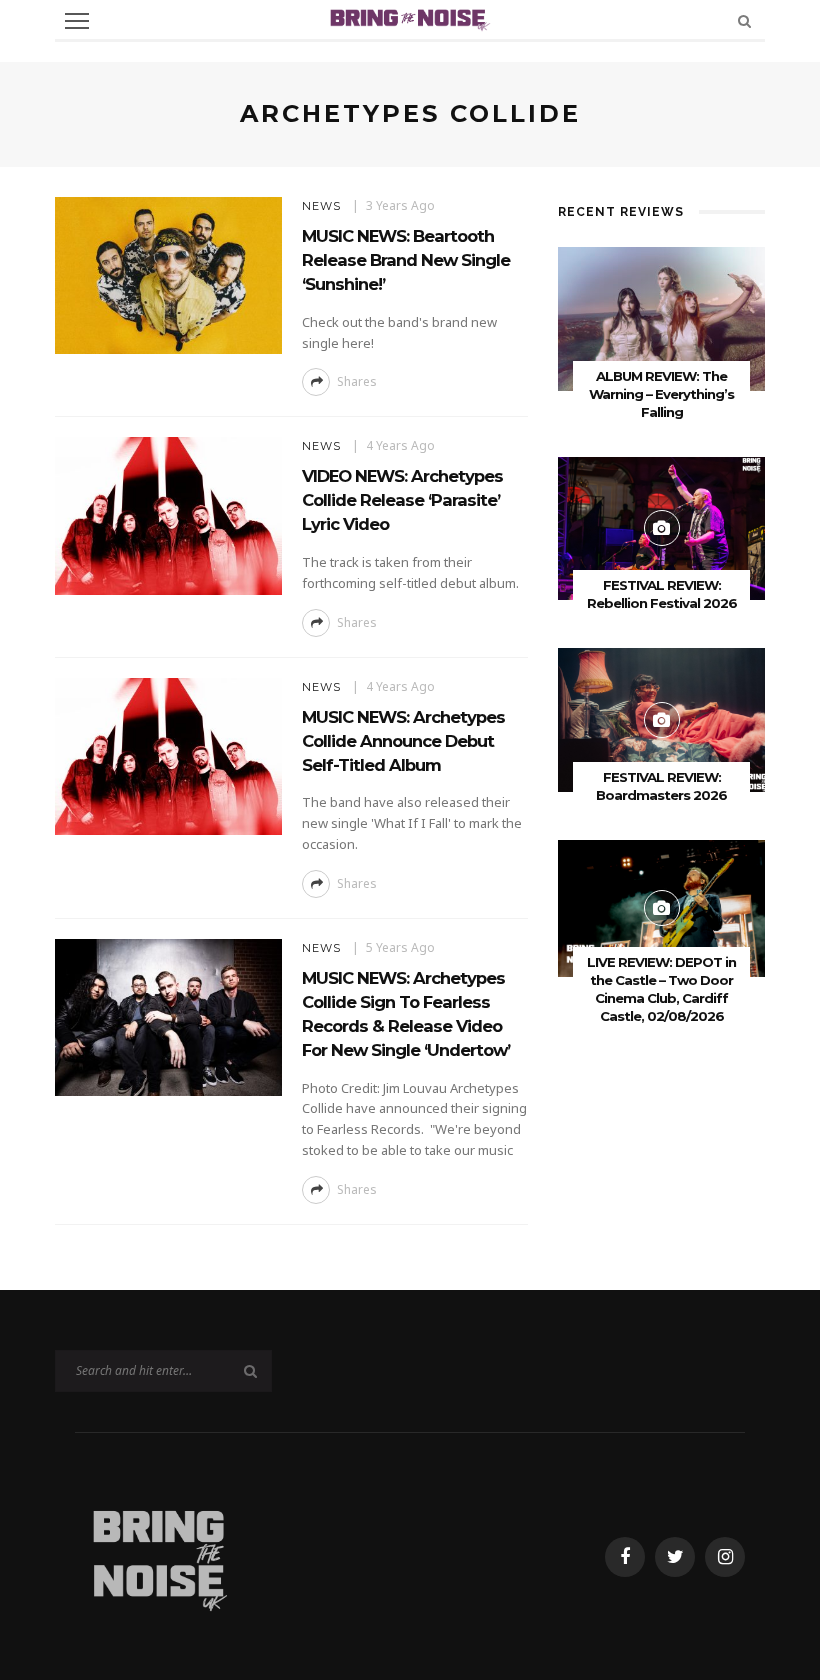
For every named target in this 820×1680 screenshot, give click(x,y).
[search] (744, 20)
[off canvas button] (77, 21)
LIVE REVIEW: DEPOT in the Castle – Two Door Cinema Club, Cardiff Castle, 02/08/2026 (661, 989)
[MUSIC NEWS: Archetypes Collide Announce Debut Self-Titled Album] (168, 754)
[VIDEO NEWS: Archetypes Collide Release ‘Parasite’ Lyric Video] (168, 514)
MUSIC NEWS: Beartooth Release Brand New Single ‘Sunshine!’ (406, 260)
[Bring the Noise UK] (159, 1554)
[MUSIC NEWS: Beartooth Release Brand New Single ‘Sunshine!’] (168, 273)
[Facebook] (625, 1557)
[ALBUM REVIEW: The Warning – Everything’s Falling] (661, 317)
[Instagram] (725, 1557)
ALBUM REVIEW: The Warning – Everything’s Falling (661, 394)
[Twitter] (675, 1557)
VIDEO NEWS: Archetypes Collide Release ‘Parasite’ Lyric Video (402, 500)
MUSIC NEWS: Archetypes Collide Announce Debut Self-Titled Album (403, 741)
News (321, 206)
